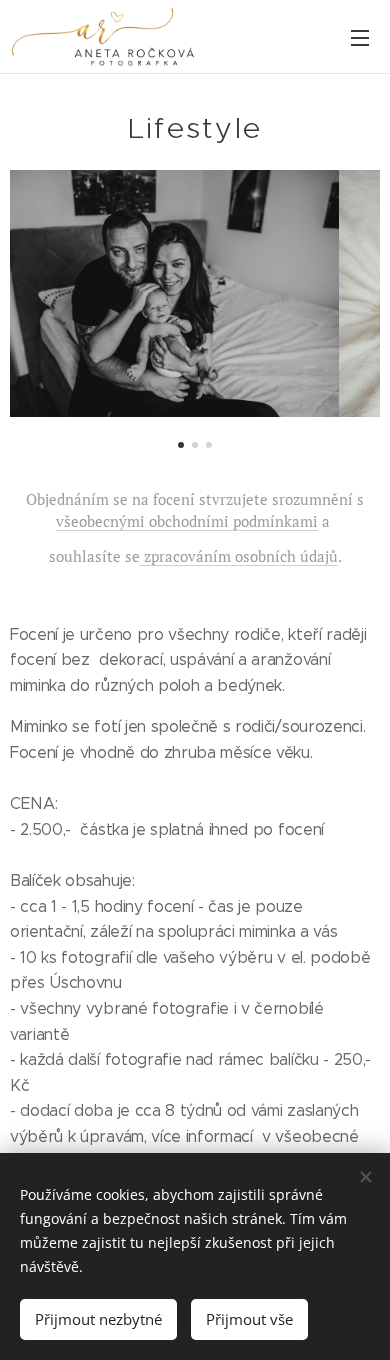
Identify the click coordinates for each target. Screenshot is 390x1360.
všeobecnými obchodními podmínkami (187, 521)
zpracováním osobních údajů (239, 556)
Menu (360, 37)
